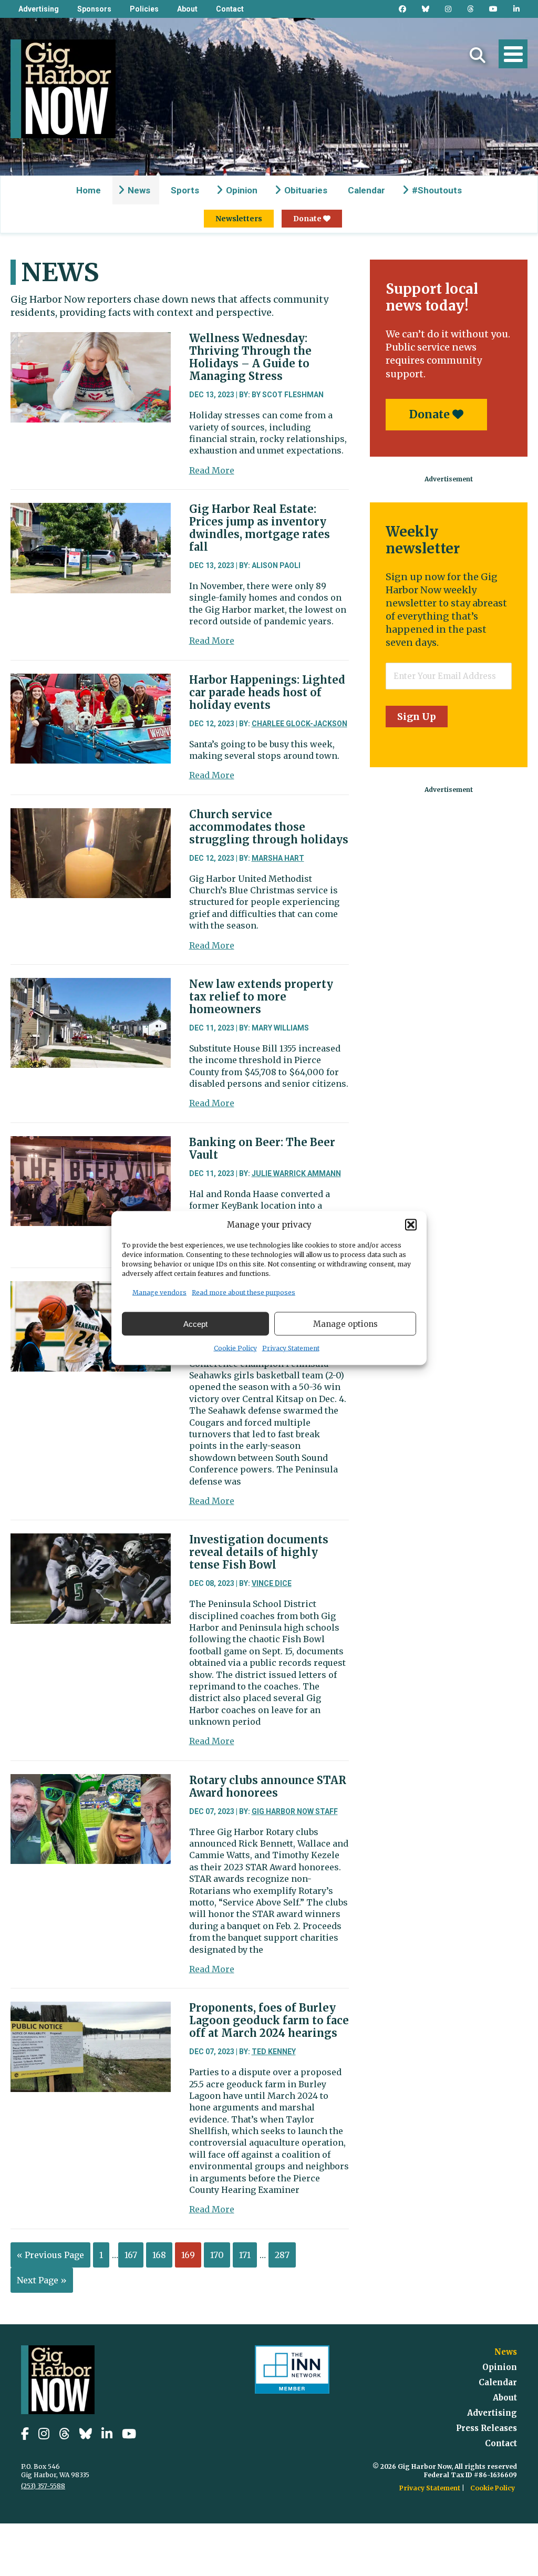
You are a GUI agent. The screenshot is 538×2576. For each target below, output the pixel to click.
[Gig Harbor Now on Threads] (470, 9)
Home (89, 190)
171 (245, 2255)
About (187, 9)
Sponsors (94, 9)
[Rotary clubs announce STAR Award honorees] (91, 1782)
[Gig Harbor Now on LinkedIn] (516, 9)
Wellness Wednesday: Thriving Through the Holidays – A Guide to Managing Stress (250, 357)
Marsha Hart (278, 858)
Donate (308, 219)
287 (282, 2255)
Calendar (366, 190)
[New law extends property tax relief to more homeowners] (91, 986)
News (139, 190)
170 (217, 2255)
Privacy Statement (291, 1348)
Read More (212, 470)
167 (131, 2255)
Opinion (242, 190)
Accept (195, 1323)
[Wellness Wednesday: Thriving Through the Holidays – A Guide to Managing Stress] (91, 340)
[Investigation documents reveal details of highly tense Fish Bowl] (91, 1541)
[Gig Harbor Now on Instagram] (448, 9)
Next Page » (42, 2280)
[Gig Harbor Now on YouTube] (493, 9)
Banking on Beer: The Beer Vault (262, 1148)
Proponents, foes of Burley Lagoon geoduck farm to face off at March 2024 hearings (269, 2020)
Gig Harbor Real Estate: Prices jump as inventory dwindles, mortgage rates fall (260, 528)
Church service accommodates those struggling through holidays (269, 827)
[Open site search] (478, 55)
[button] (411, 1224)
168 (159, 2255)
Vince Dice (272, 1583)
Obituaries (306, 190)
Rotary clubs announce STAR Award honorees (268, 1786)
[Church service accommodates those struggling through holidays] (91, 816)
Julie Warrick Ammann (296, 1173)
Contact (230, 9)
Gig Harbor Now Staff (295, 1811)
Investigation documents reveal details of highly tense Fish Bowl (259, 1552)
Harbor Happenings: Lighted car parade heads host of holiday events (267, 692)
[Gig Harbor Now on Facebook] (402, 9)
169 (188, 2255)
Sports (185, 190)
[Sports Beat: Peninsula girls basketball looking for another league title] (91, 1289)
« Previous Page (50, 2255)
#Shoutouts (437, 190)
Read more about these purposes (244, 1292)
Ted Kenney (274, 2052)
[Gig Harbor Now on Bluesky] (426, 9)
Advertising (39, 9)
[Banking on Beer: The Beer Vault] (91, 1144)
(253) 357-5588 (43, 2486)
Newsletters (239, 219)
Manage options (345, 1323)
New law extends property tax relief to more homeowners (261, 997)
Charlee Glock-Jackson (299, 724)
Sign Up (417, 717)
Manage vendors (159, 1292)
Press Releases (487, 2428)
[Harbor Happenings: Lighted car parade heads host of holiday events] (91, 682)
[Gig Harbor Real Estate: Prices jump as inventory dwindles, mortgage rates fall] (91, 511)
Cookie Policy (235, 1348)
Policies (144, 9)
